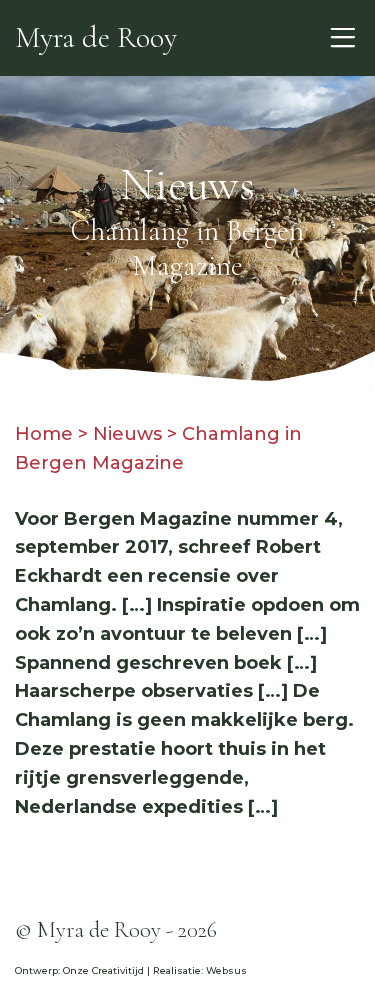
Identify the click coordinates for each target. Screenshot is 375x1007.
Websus (226, 970)
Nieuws (127, 434)
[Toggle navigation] (342, 38)
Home (44, 434)
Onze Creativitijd (103, 970)
